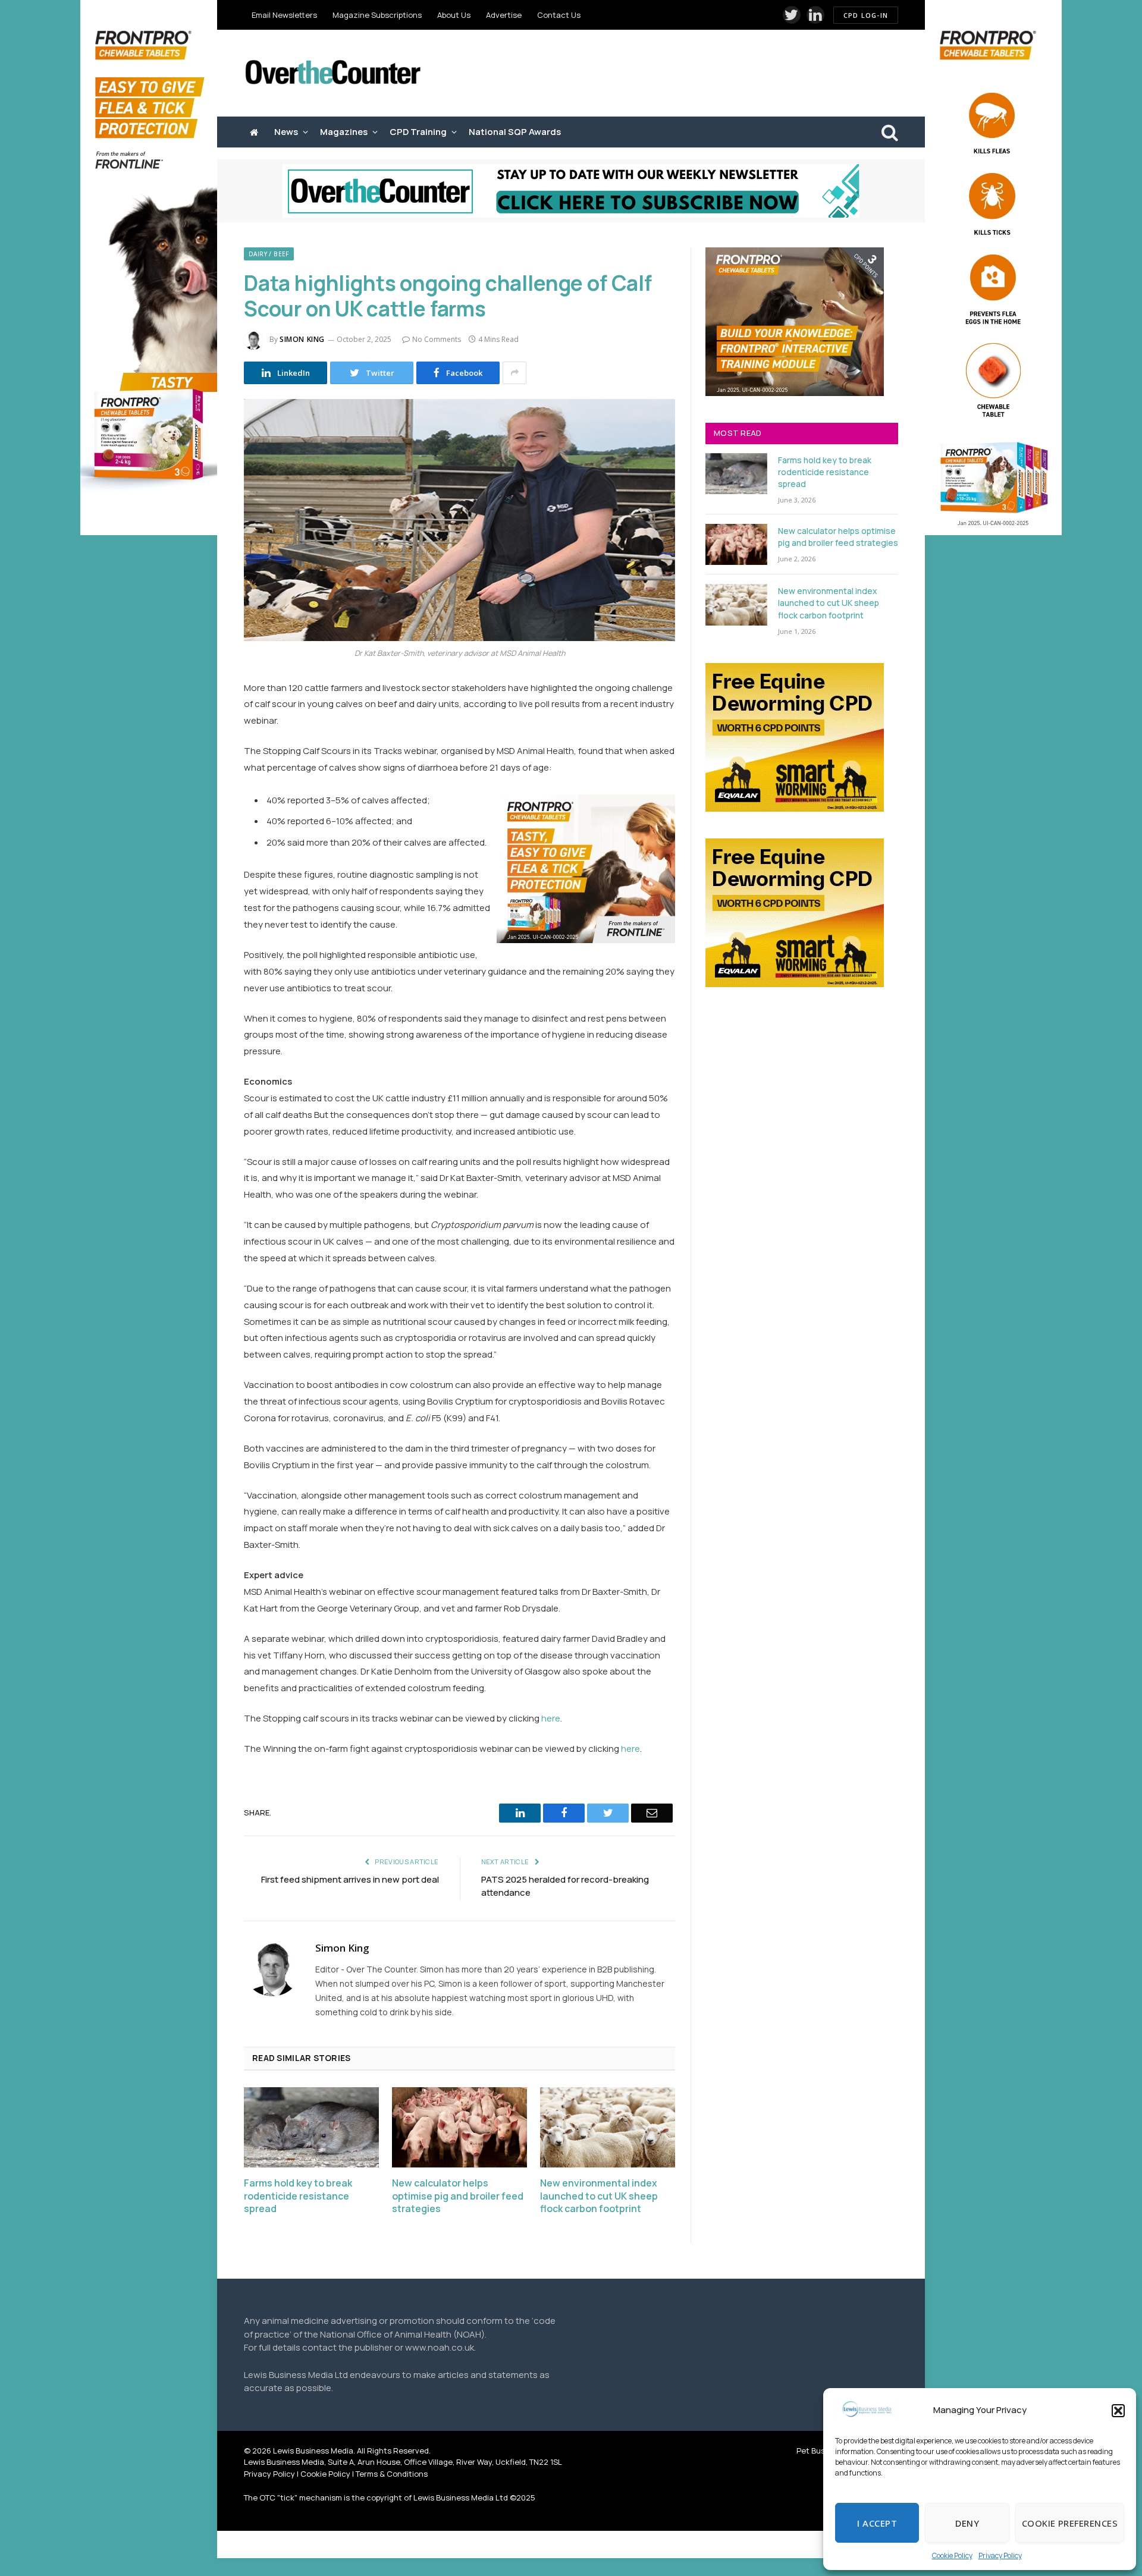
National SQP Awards (515, 132)
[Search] (889, 132)
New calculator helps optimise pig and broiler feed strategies (458, 2196)
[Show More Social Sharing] (514, 373)
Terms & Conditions (392, 2474)
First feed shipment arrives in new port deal (350, 1879)
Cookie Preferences (1070, 2523)
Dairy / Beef (269, 254)
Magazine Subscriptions (377, 15)
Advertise (504, 15)
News (286, 132)
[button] (1118, 2411)
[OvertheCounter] (333, 73)
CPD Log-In (866, 15)
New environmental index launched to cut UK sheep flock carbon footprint (599, 2196)
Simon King (302, 339)
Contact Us (559, 15)
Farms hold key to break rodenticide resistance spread (298, 2196)
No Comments (437, 339)
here (551, 1718)
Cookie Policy (952, 2555)
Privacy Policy (1000, 2555)
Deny (967, 2523)
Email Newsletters (284, 15)
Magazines (344, 132)
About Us (454, 15)
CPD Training (418, 132)
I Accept (877, 2523)
